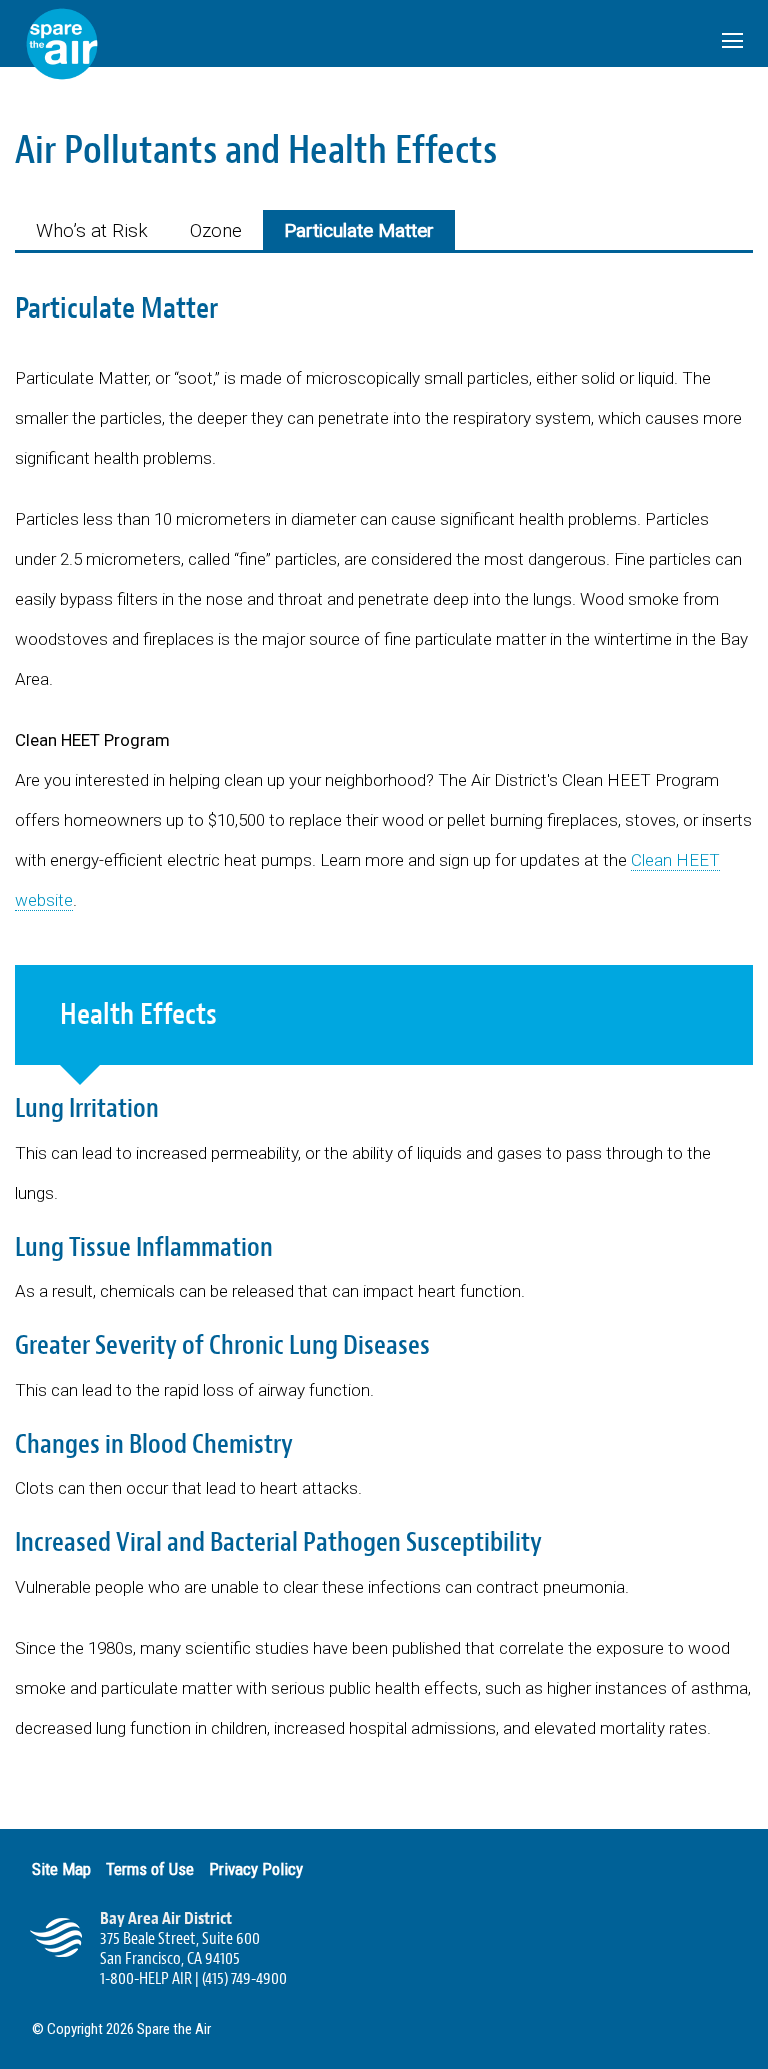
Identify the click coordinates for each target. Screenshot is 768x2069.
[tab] (92, 230)
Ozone (216, 230)
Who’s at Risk (92, 230)
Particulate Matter (359, 230)
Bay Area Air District (166, 1918)
